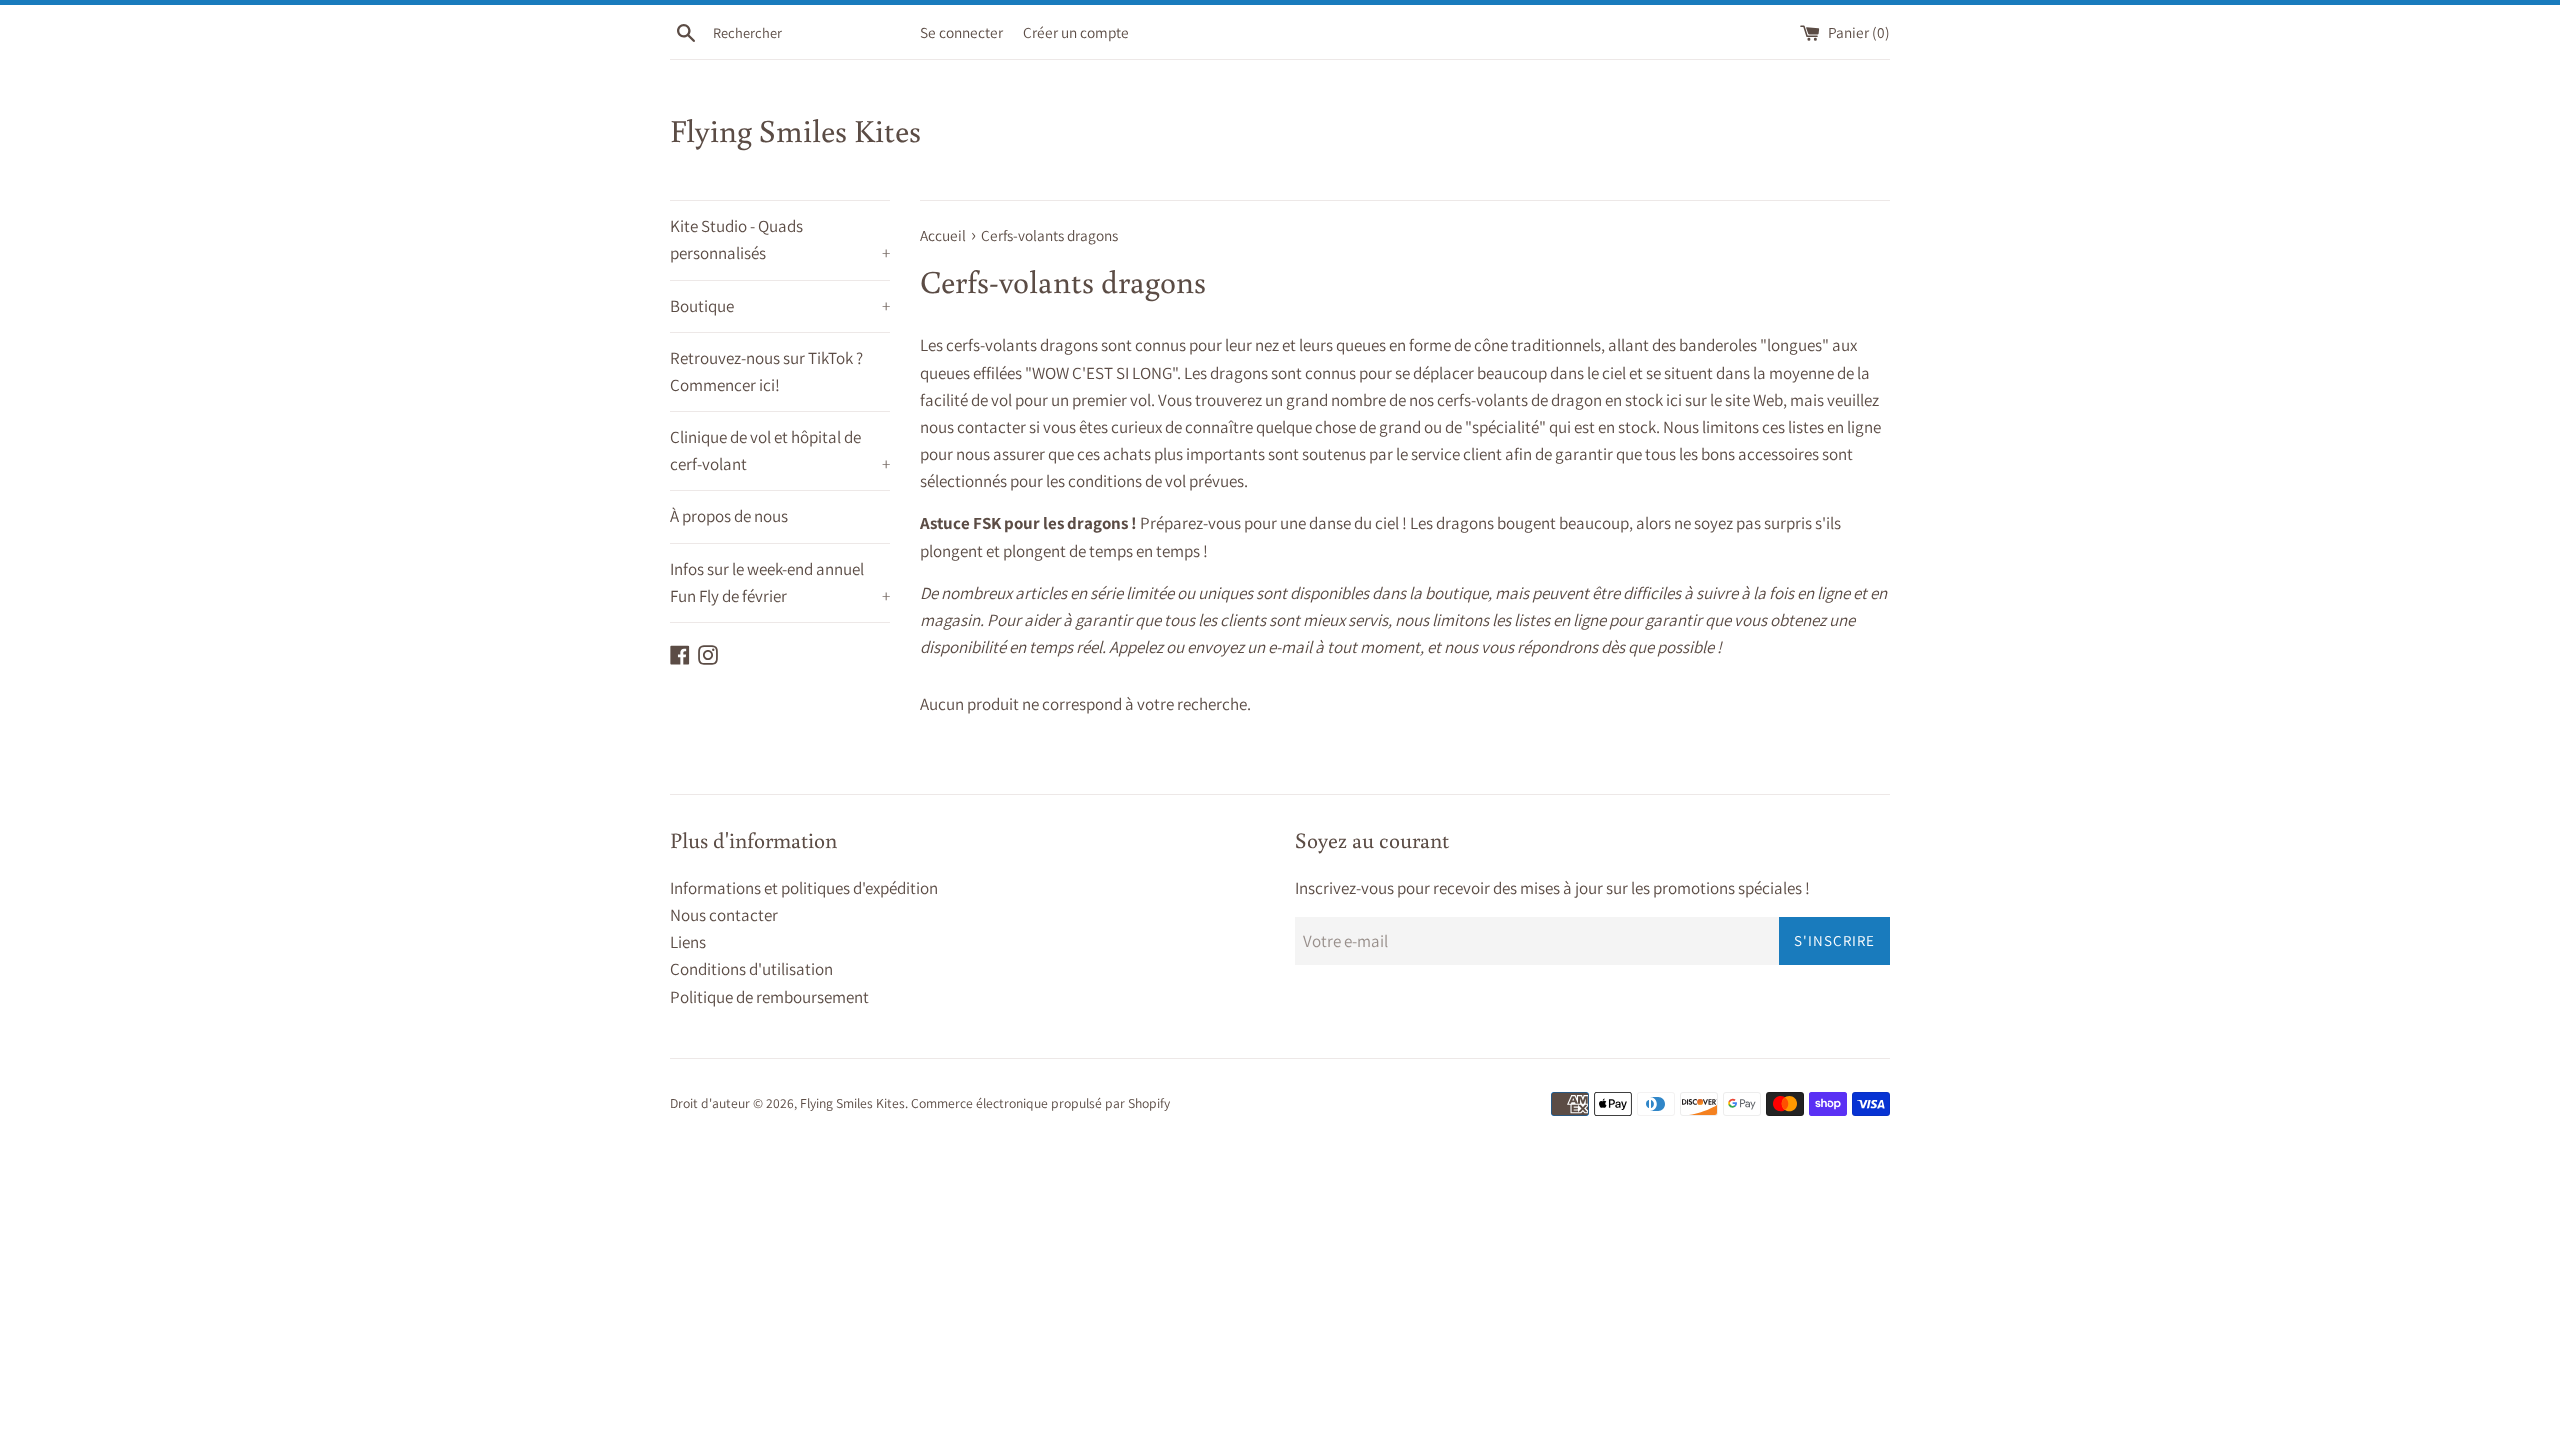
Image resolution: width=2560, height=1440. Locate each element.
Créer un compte (1076, 32)
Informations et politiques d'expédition (804, 888)
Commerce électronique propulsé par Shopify (1040, 1103)
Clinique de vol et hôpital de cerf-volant (780, 450)
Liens (688, 942)
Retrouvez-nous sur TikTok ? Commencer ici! (766, 371)
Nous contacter (724, 915)
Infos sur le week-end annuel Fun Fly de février (780, 582)
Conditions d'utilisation (751, 969)
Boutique (780, 306)
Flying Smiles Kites (795, 130)
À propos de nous (729, 516)
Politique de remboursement (769, 997)
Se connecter (961, 32)
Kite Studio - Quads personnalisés (780, 239)
